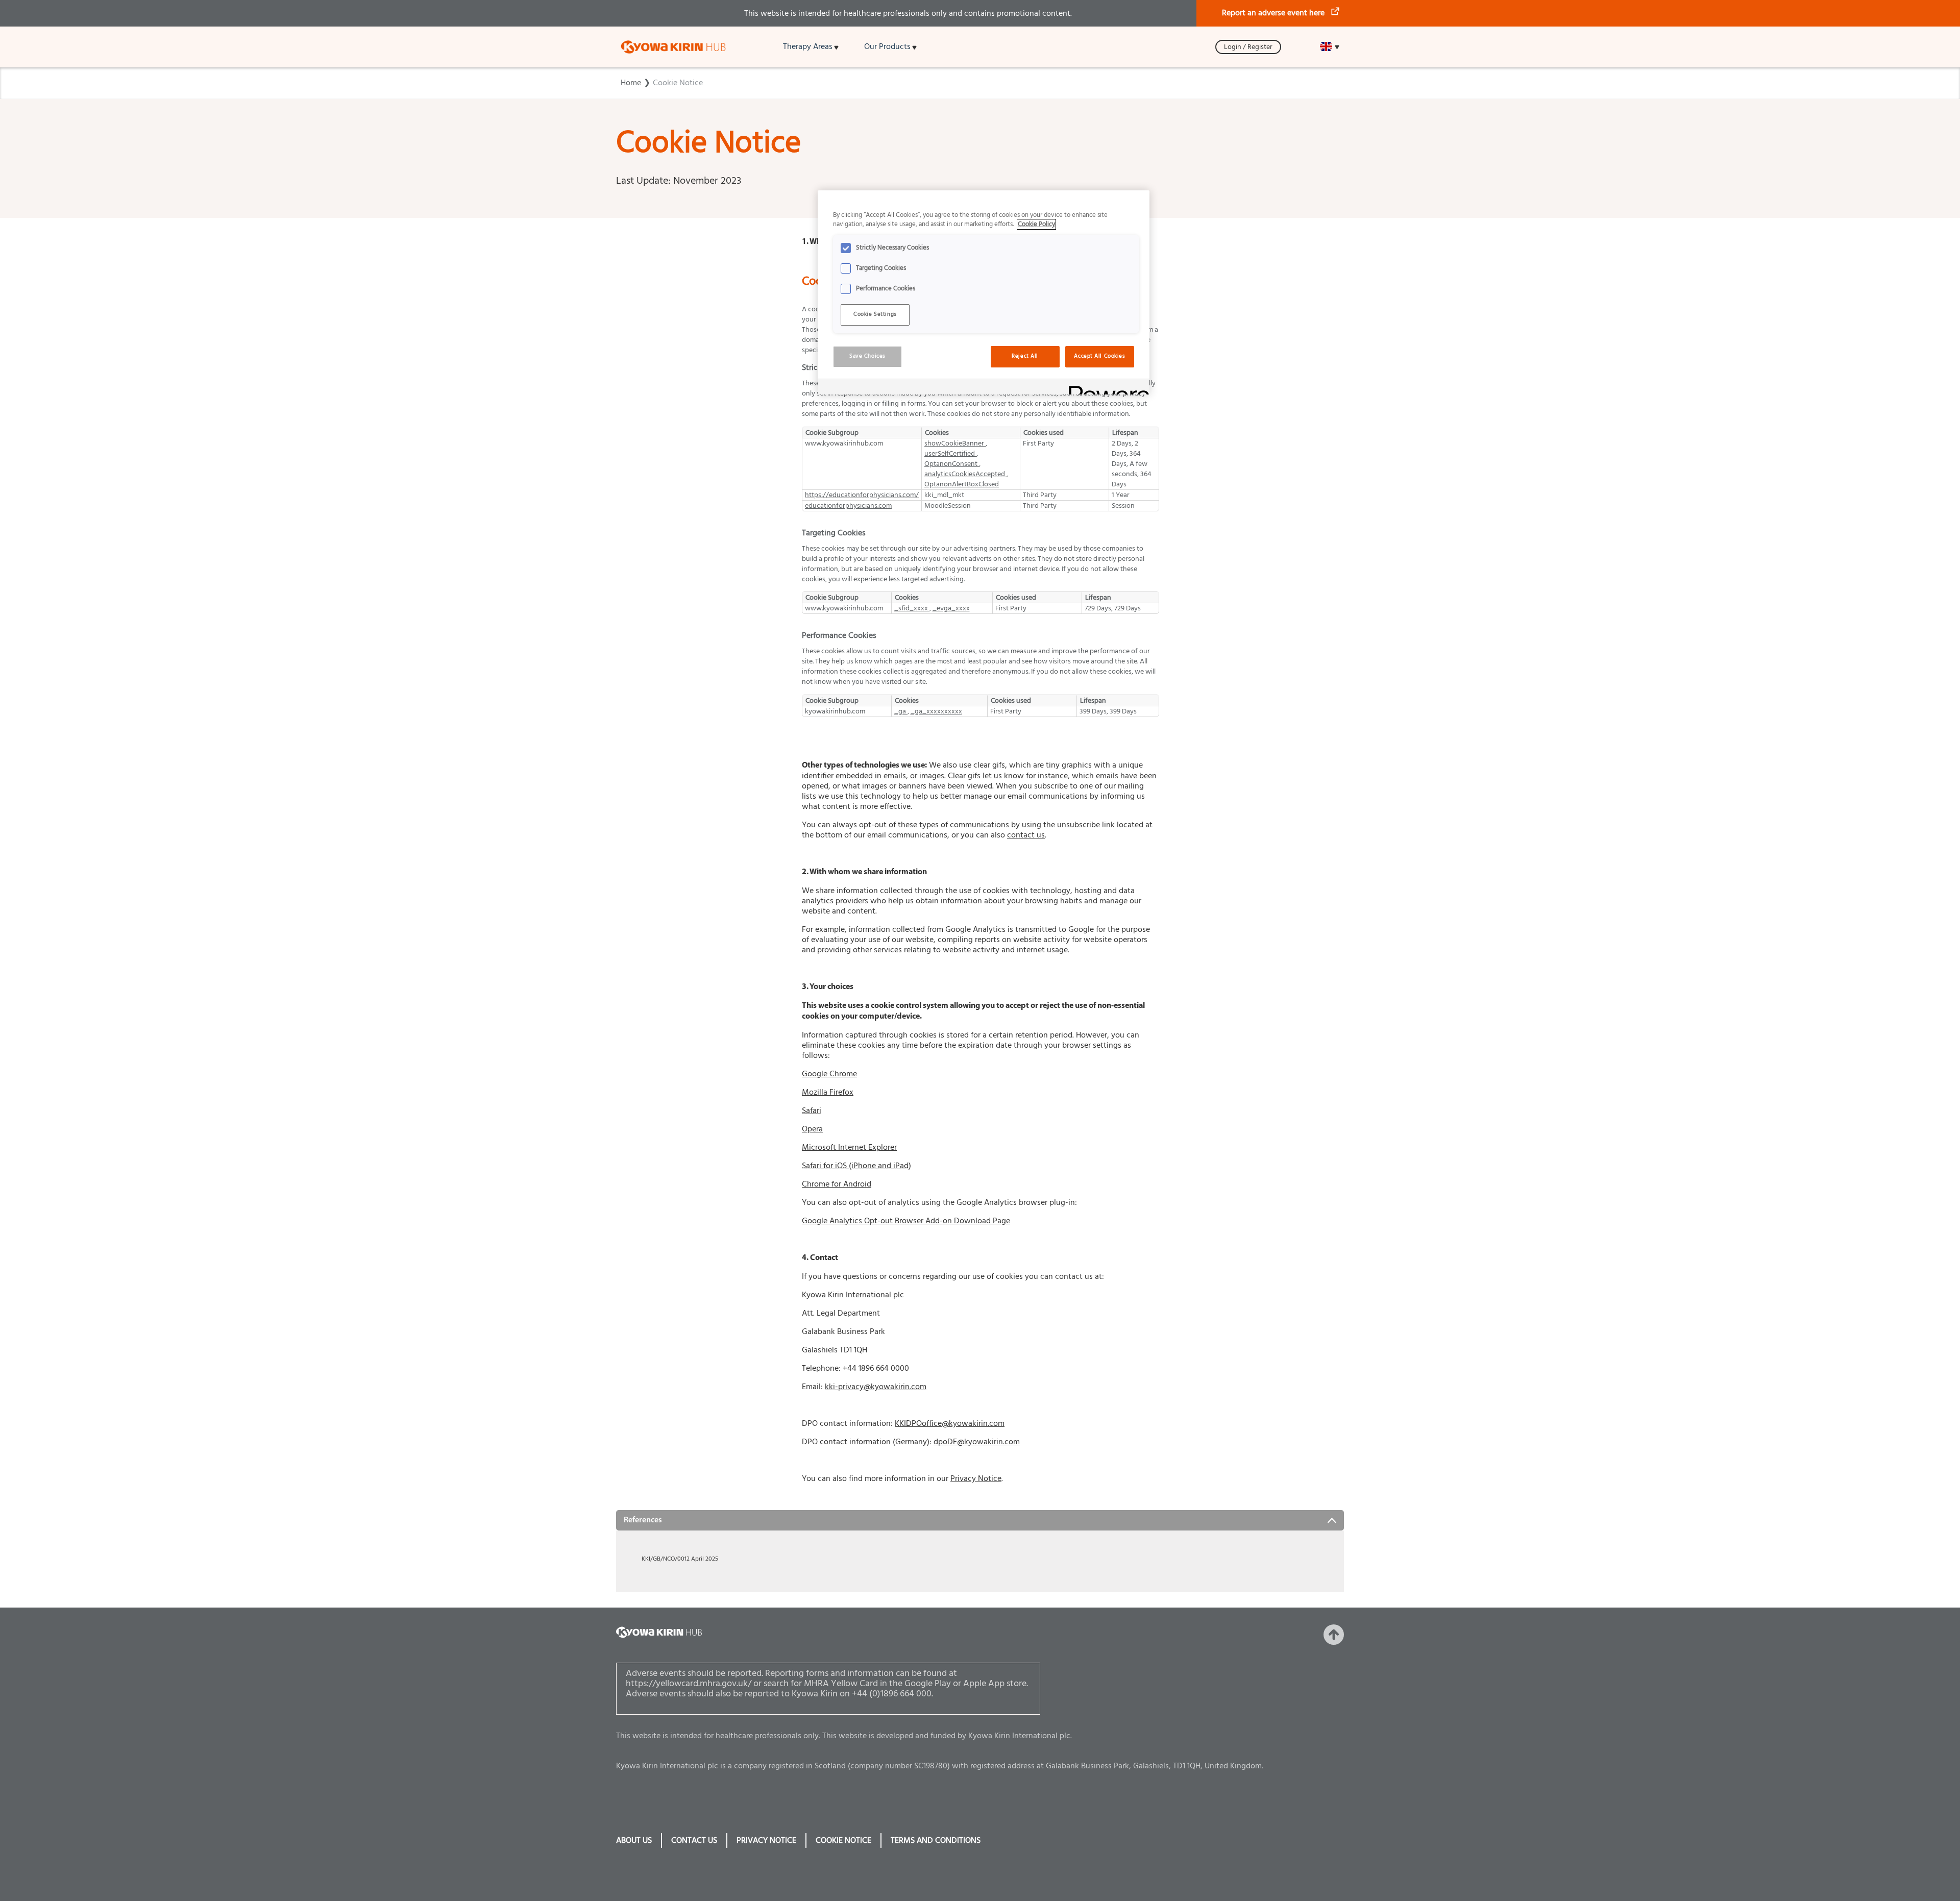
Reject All (1025, 356)
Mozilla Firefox (828, 1092)
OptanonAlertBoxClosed (962, 484)
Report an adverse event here (1273, 13)
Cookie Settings (875, 314)
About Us (634, 1840)
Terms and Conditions (936, 1840)
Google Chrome (829, 1074)
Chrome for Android (837, 1184)
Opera (812, 1129)
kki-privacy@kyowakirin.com (876, 1387)
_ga (901, 711)
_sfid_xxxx (912, 608)
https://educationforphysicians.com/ (862, 495)
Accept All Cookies (1099, 356)
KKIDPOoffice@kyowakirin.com (950, 1423)
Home (631, 83)
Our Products (887, 46)
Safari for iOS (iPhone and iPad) (856, 1166)
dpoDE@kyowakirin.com (977, 1442)
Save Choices (867, 356)
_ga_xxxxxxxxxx (936, 711)
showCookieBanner (955, 443)
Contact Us (694, 1840)
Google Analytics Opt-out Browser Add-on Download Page (906, 1221)
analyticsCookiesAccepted (965, 474)
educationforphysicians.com (848, 506)
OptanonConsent (952, 464)
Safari (812, 1110)
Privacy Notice (976, 1478)
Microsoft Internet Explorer (849, 1147)
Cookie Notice (678, 83)
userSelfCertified (950, 454)
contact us (1026, 835)
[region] (984, 292)
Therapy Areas (808, 46)
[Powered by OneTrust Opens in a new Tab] (1106, 388)
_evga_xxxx (951, 608)
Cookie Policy (1036, 224)
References (643, 1520)
